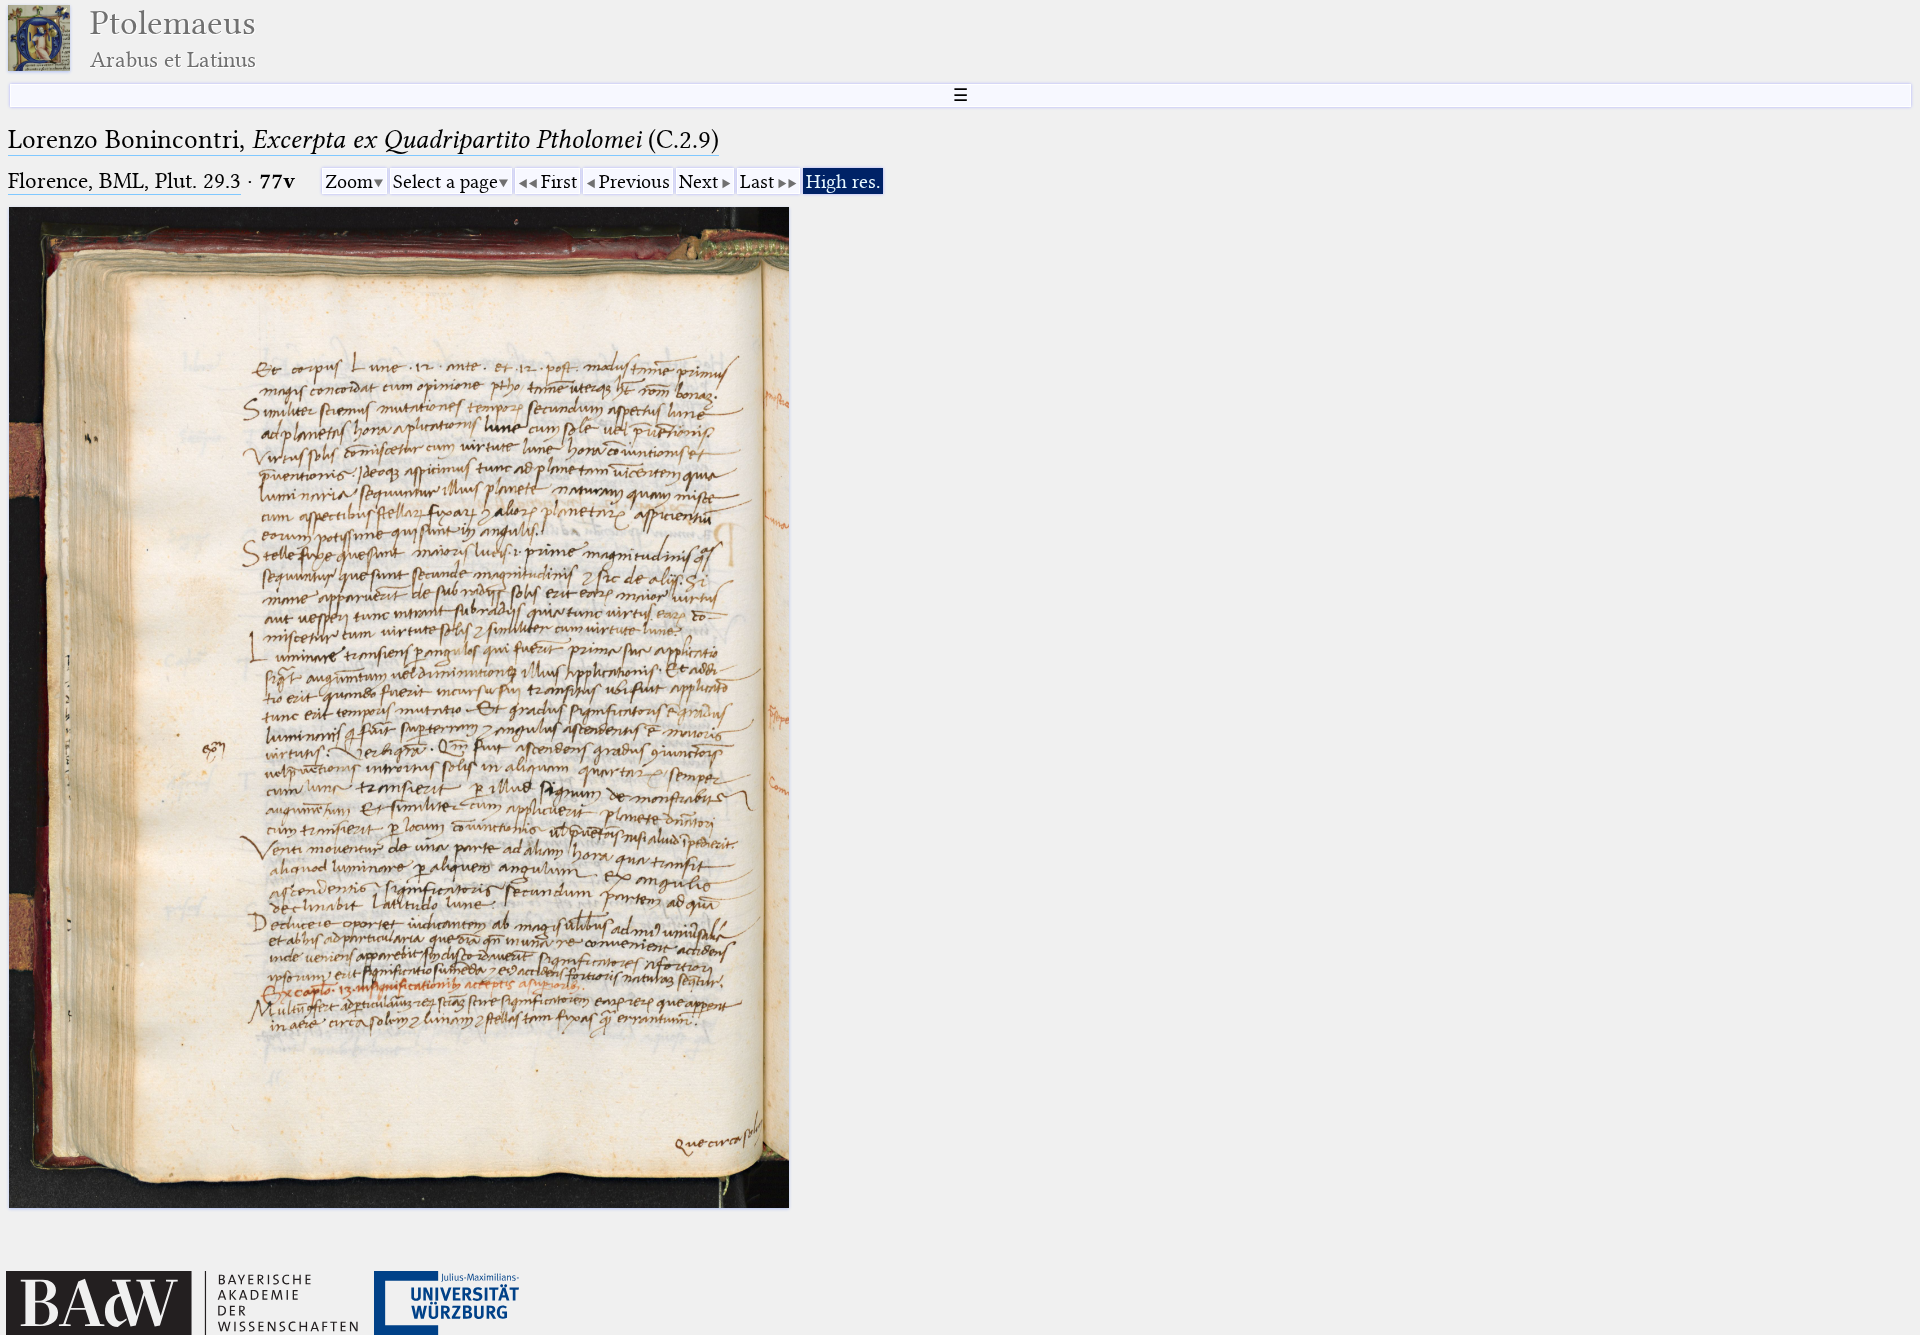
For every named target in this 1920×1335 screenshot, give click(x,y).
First (559, 181)
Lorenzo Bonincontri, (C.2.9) (363, 139)
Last (757, 181)
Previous (634, 181)
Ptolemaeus (173, 38)
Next (698, 181)
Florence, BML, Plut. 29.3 (124, 180)
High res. (843, 181)
